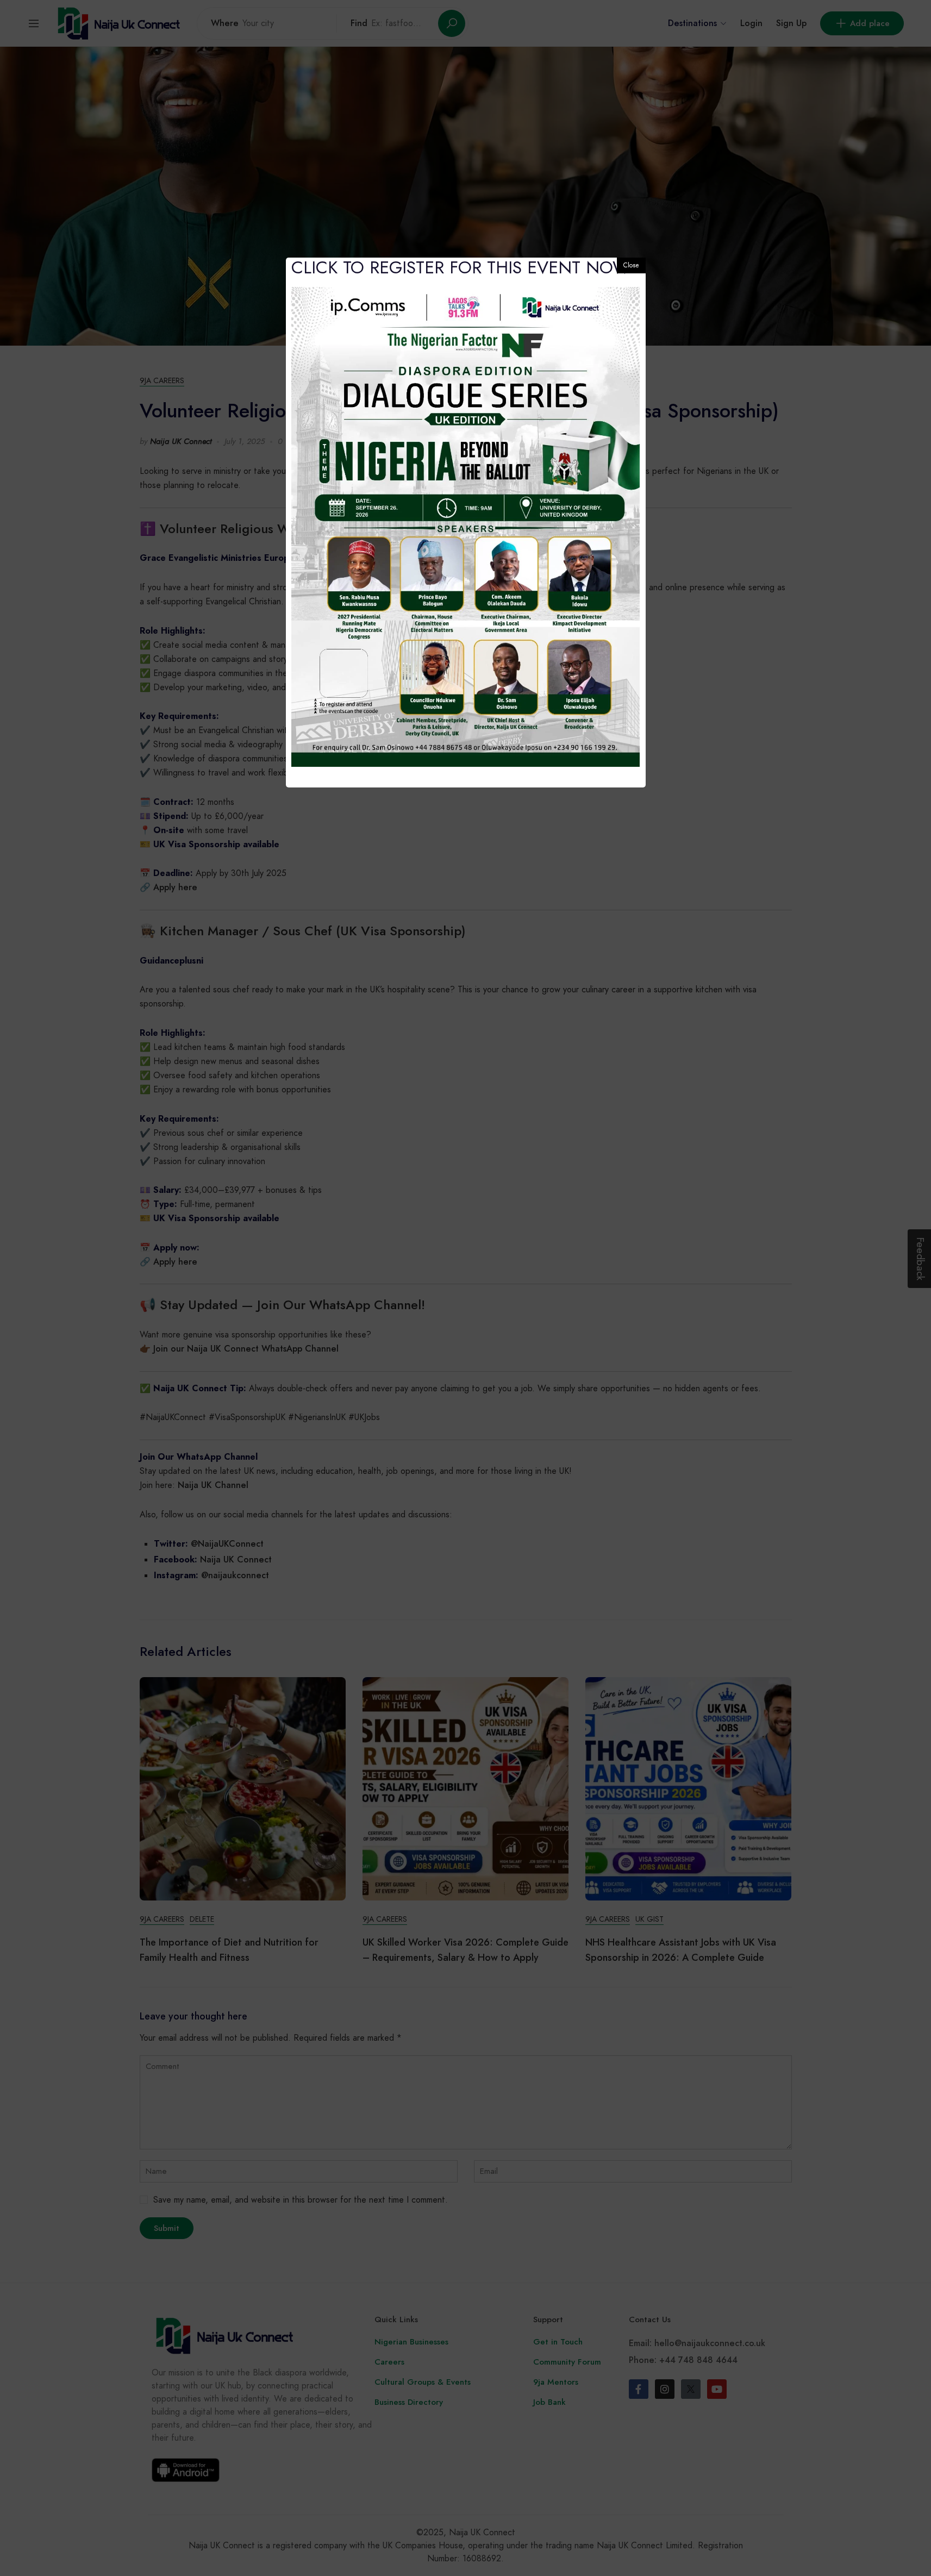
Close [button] (631, 265)
